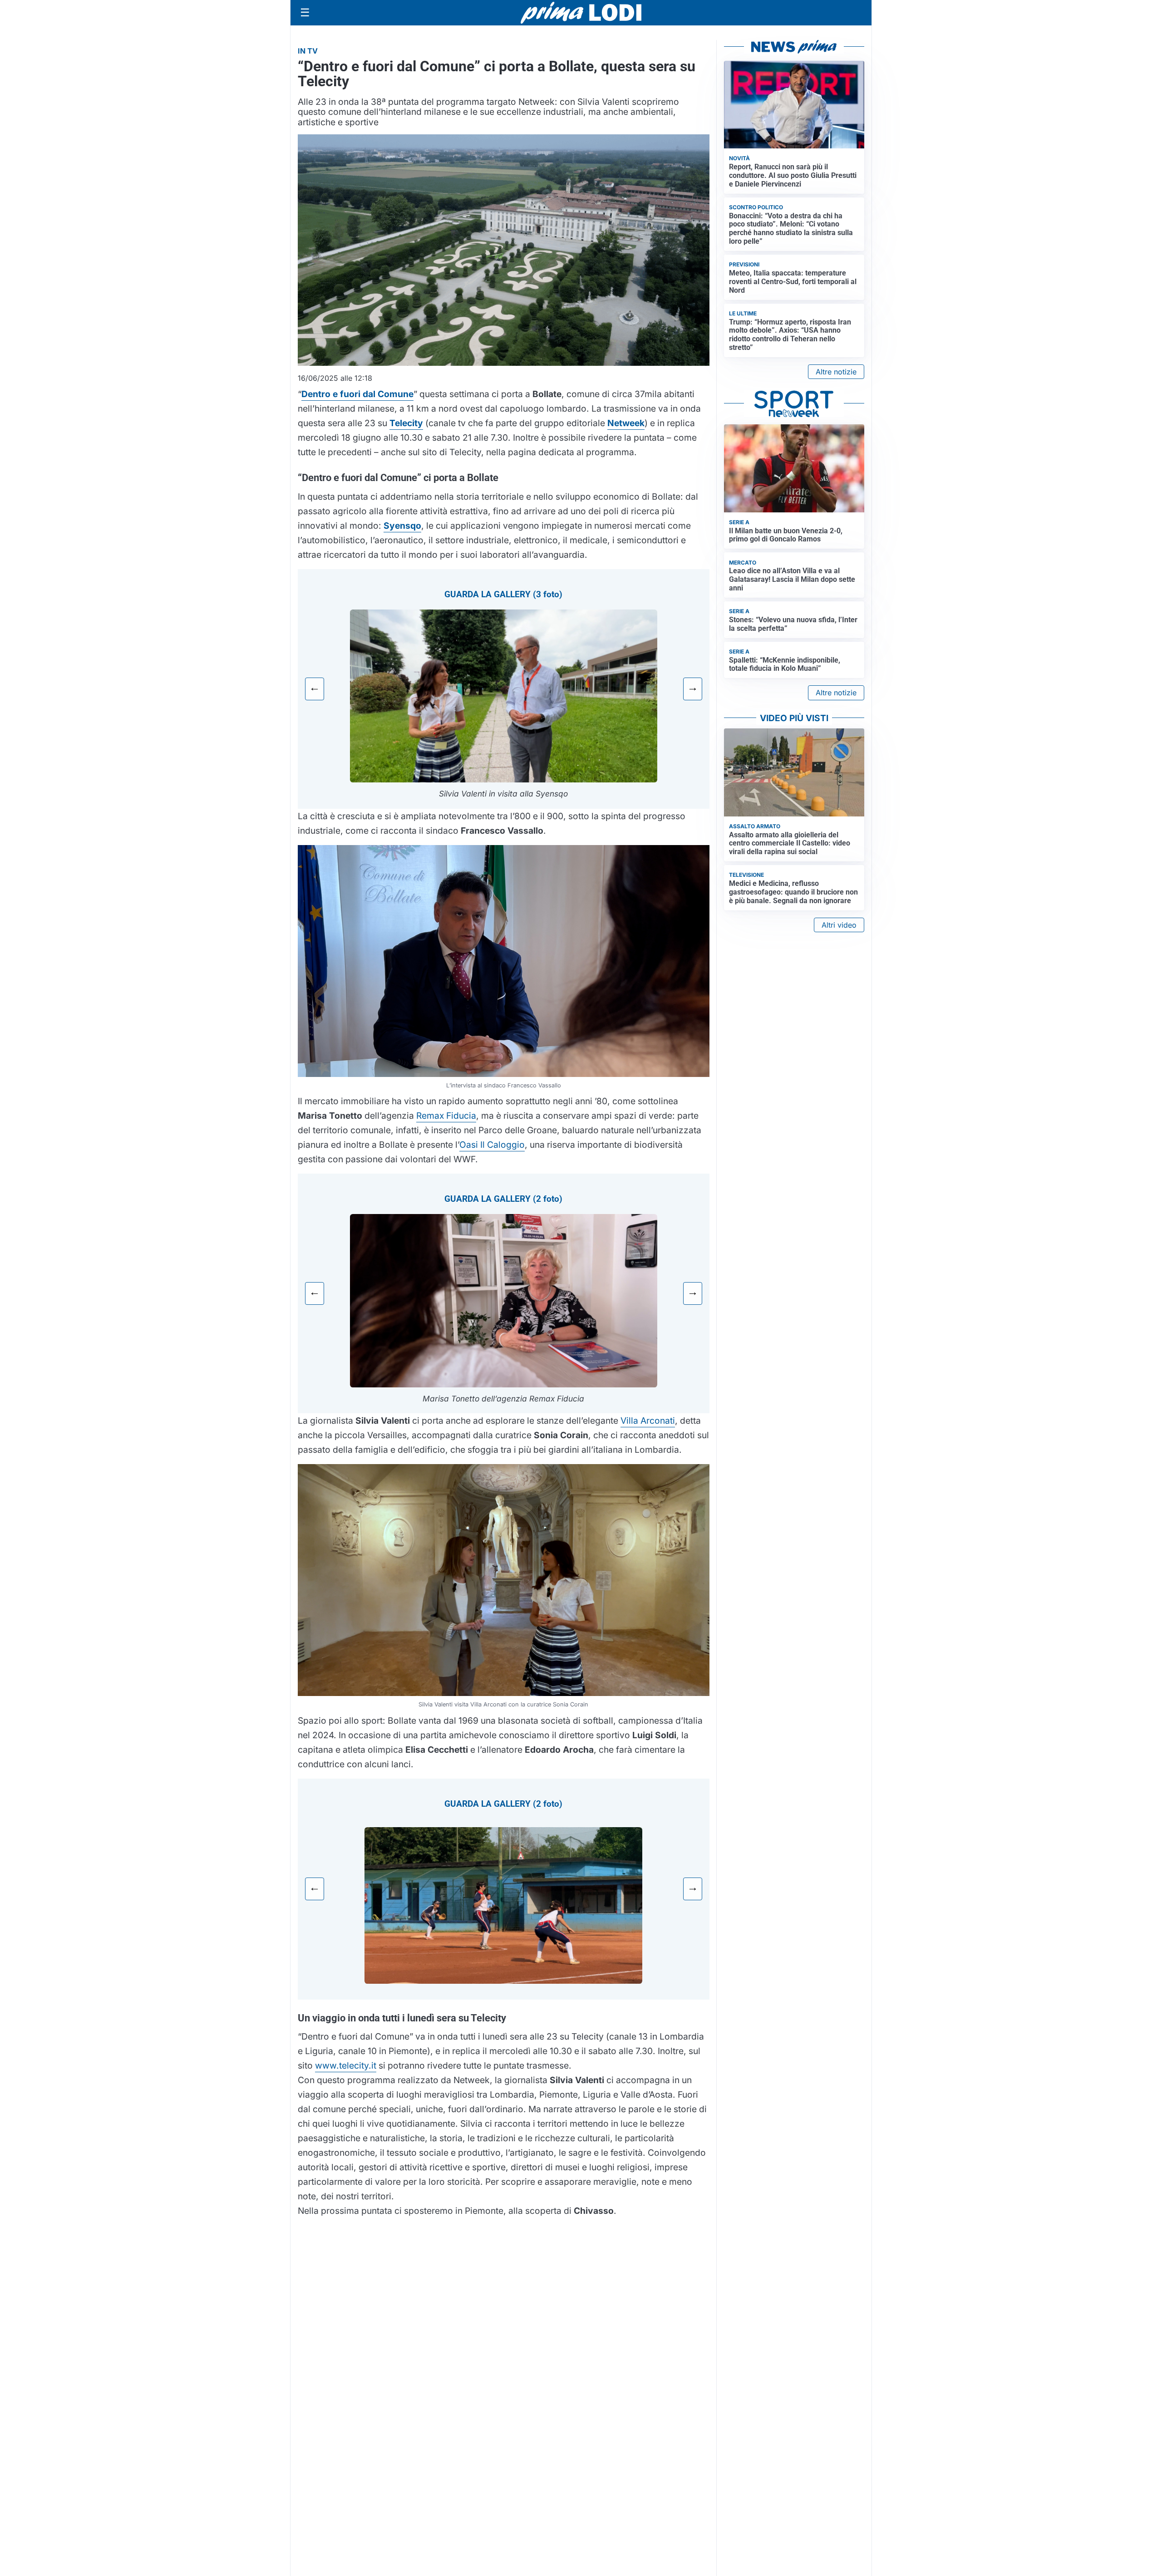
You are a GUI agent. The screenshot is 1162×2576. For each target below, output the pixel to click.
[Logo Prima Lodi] (581, 13)
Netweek (626, 423)
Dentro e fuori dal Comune (357, 394)
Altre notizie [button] (836, 372)
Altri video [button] (839, 925)
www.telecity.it (346, 2065)
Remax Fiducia (446, 1116)
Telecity (406, 423)
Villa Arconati (648, 1421)
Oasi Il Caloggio (492, 1145)
